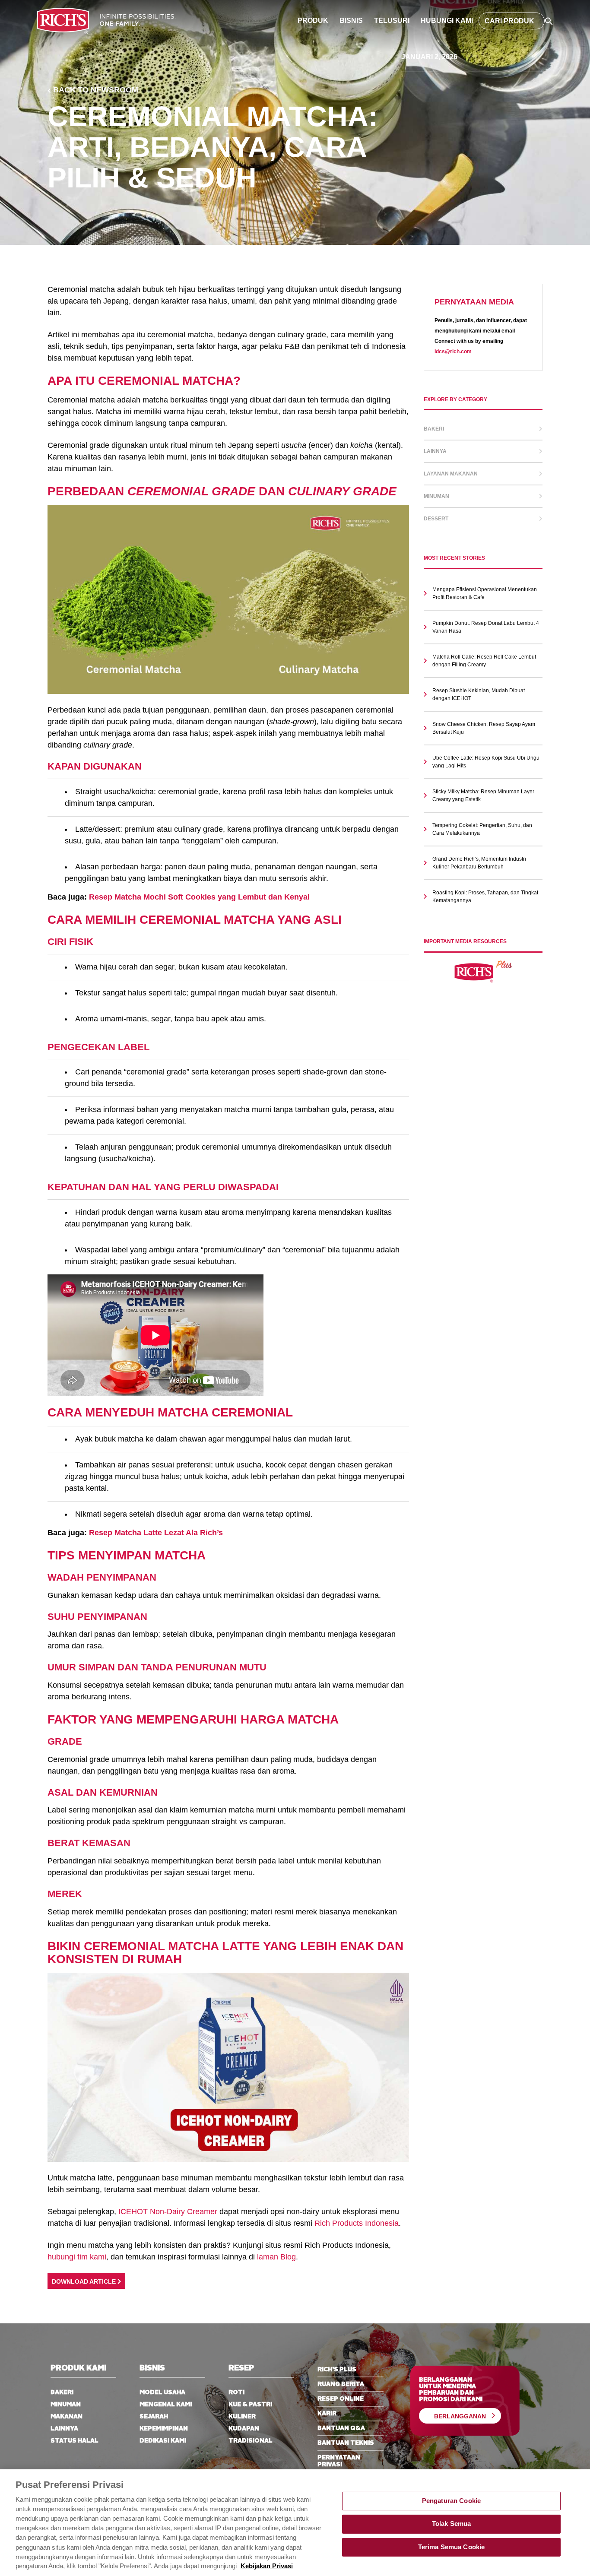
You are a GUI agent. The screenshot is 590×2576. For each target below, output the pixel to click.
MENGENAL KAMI (166, 2405)
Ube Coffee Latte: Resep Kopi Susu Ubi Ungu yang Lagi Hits (486, 762)
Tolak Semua (452, 2524)
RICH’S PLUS (337, 2370)
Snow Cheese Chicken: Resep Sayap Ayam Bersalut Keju (484, 728)
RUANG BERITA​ (341, 2384)
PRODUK (313, 21)
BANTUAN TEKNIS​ (346, 2443)
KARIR (327, 2414)
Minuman (436, 496)
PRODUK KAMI (78, 2368)
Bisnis (351, 21)
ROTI (236, 2392)
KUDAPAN (244, 2429)
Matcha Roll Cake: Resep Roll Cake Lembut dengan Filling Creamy (484, 661)
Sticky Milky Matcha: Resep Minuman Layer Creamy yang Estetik (483, 795)
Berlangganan (460, 2416)
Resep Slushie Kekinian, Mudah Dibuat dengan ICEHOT (479, 694)
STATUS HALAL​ (75, 2441)
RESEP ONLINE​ (341, 2399)
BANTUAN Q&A (341, 2428)
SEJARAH (154, 2417)
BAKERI (62, 2392)
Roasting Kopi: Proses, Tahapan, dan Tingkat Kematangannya (485, 897)
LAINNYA (64, 2429)
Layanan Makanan (451, 474)
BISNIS (152, 2368)
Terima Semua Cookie (452, 2547)
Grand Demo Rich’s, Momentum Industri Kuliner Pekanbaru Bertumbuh (479, 863)
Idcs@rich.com (453, 352)
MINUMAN (66, 2405)
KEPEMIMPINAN (164, 2429)
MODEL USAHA (162, 2392)
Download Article (85, 2282)
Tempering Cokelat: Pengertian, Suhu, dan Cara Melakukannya (482, 829)
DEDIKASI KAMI (163, 2441)
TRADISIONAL (251, 2441)
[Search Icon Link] (549, 21)
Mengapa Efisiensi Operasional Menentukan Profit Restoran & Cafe (485, 593)
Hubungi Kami (447, 21)
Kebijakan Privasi (267, 2566)
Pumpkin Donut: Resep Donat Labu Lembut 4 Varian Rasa (486, 627)
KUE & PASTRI (250, 2405)
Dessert (436, 519)
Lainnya (435, 451)
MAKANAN (67, 2417)
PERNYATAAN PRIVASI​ (339, 2461)
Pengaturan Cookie (452, 2501)
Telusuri (392, 21)
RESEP (241, 2368)
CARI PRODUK (509, 21)
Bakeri (434, 429)
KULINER (242, 2417)
